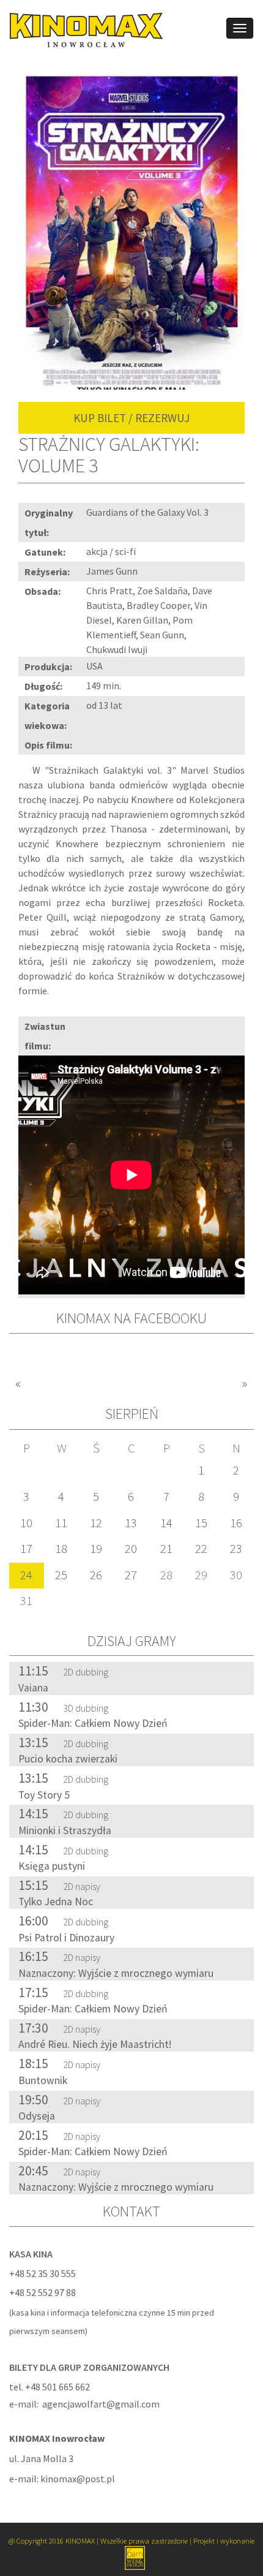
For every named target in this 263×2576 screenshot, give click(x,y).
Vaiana (33, 1688)
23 (236, 1549)
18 (61, 1549)
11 (61, 1523)
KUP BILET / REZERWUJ (131, 418)
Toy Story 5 (44, 1795)
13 (131, 1523)
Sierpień (132, 1414)
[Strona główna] (82, 29)
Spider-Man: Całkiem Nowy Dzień (93, 1723)
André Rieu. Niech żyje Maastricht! (95, 2044)
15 (201, 1523)
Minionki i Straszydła (65, 1830)
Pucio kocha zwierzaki (68, 1759)
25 (61, 1575)
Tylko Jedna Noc (56, 1902)
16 (236, 1523)
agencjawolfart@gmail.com (101, 2404)
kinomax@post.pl (78, 2479)
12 (96, 1523)
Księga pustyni (52, 1866)
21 (166, 1549)
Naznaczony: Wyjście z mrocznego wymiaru (116, 1973)
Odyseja (37, 2116)
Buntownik (43, 2080)
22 (201, 1549)
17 (26, 1549)
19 (96, 1549)
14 (166, 1523)
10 (26, 1523)
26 (96, 1575)
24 (26, 1575)
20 (131, 1549)
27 (131, 1575)
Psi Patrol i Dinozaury (66, 1938)
